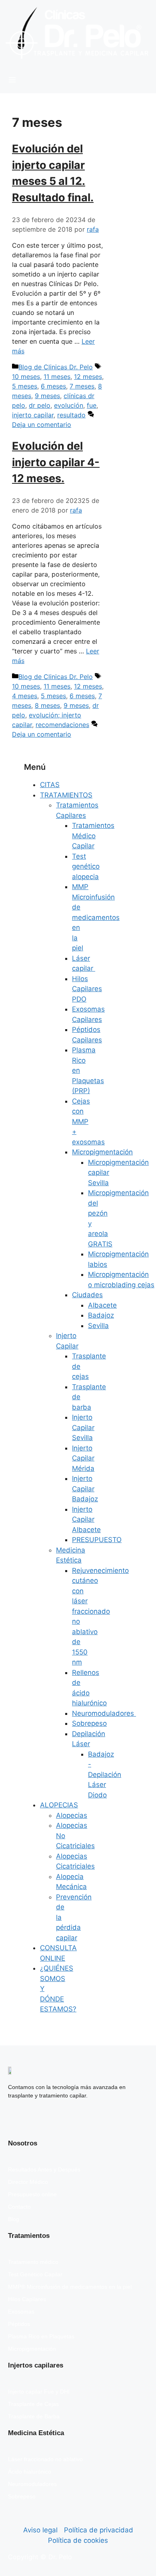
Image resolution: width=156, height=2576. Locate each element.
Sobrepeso (89, 1723)
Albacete (102, 1305)
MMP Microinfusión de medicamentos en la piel (96, 917)
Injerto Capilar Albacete (86, 1519)
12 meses (88, 377)
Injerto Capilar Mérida (83, 1458)
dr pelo (40, 405)
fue (92, 405)
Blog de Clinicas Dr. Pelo (56, 367)
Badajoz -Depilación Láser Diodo (105, 1775)
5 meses (25, 386)
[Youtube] (62, 2119)
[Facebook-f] (16, 2119)
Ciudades (87, 1295)
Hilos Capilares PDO (87, 989)
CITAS (50, 785)
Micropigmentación (102, 1152)
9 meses (47, 396)
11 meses (57, 377)
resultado (71, 415)
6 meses (53, 386)
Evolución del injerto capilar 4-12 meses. (56, 462)
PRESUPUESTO (97, 1540)
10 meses (26, 377)
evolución (69, 405)
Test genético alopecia (86, 866)
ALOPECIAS (59, 1805)
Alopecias (72, 1815)
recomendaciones (62, 725)
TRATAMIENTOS (66, 795)
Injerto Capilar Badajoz (85, 1489)
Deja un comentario (42, 425)
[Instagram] (39, 2119)
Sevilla (98, 1326)
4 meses (25, 696)
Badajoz (101, 1315)
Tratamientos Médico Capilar (93, 836)
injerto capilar (33, 415)
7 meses (82, 386)
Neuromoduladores (104, 1713)
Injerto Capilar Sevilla (83, 1427)
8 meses (47, 705)
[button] (78, 80)
